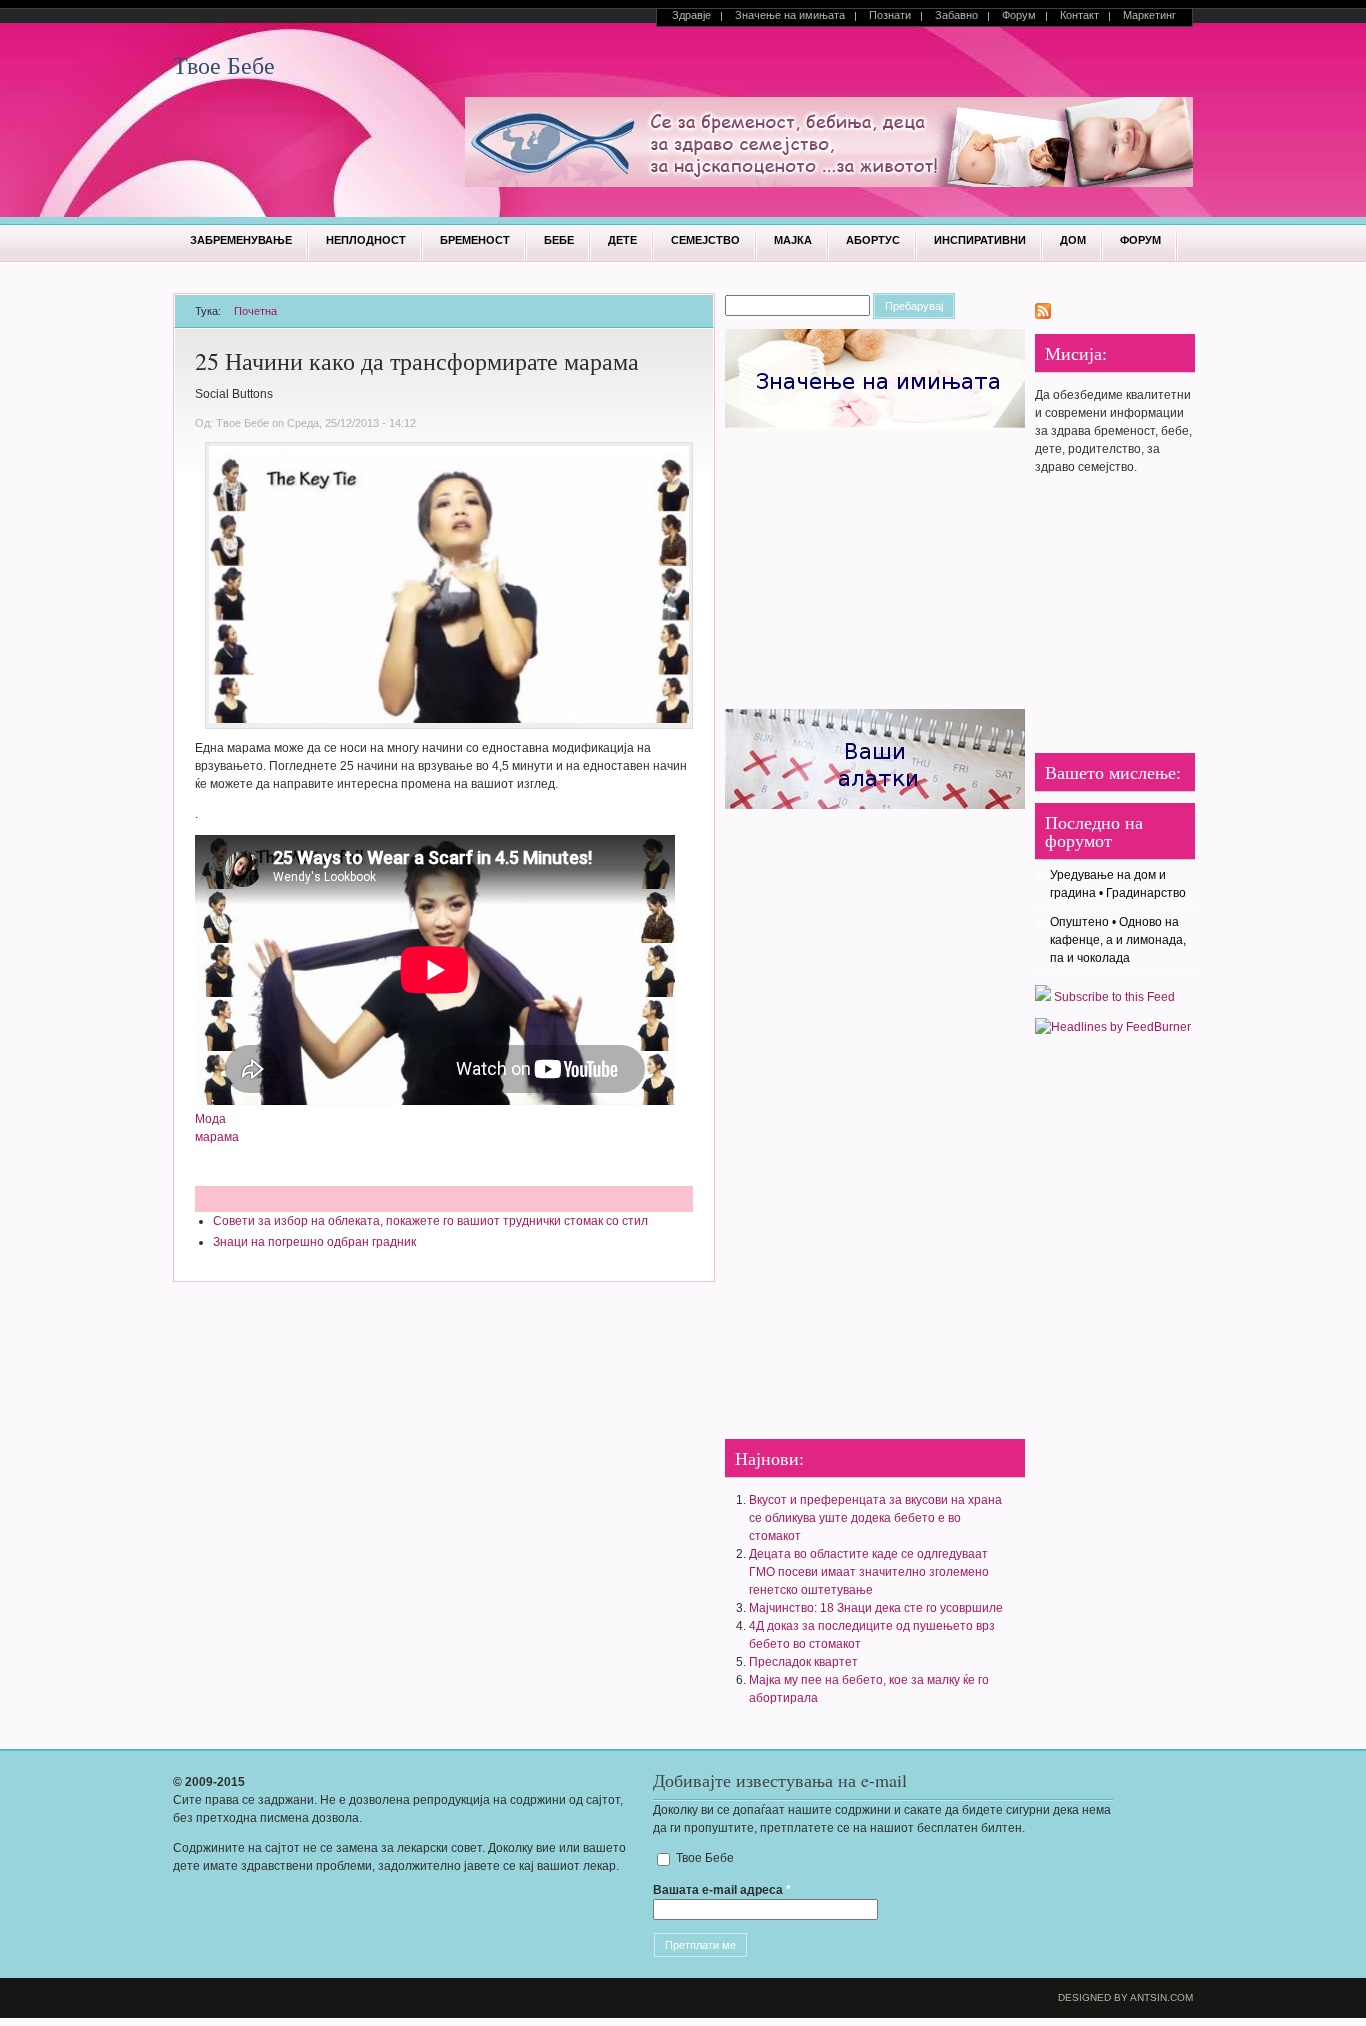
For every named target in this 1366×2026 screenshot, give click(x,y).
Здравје (691, 15)
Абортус (873, 240)
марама (217, 1137)
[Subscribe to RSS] (1043, 315)
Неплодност (366, 240)
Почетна (255, 311)
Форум (1019, 15)
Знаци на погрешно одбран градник (314, 1242)
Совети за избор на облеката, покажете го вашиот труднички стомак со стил (430, 1221)
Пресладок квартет (803, 1662)
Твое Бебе (224, 65)
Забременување (241, 240)
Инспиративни (980, 240)
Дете (622, 240)
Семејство (705, 240)
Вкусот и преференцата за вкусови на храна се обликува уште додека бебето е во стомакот (875, 1518)
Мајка (793, 240)
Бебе (559, 240)
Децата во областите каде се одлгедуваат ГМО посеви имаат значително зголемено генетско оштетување (869, 1572)
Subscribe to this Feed (1113, 997)
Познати (890, 15)
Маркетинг (1149, 15)
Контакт (1079, 15)
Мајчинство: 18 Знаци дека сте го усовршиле (876, 1608)
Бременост (475, 240)
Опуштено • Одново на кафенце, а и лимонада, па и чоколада (1118, 940)
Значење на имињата (790, 15)
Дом (1073, 240)
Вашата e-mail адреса (722, 1890)
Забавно (956, 15)
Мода (210, 1119)
